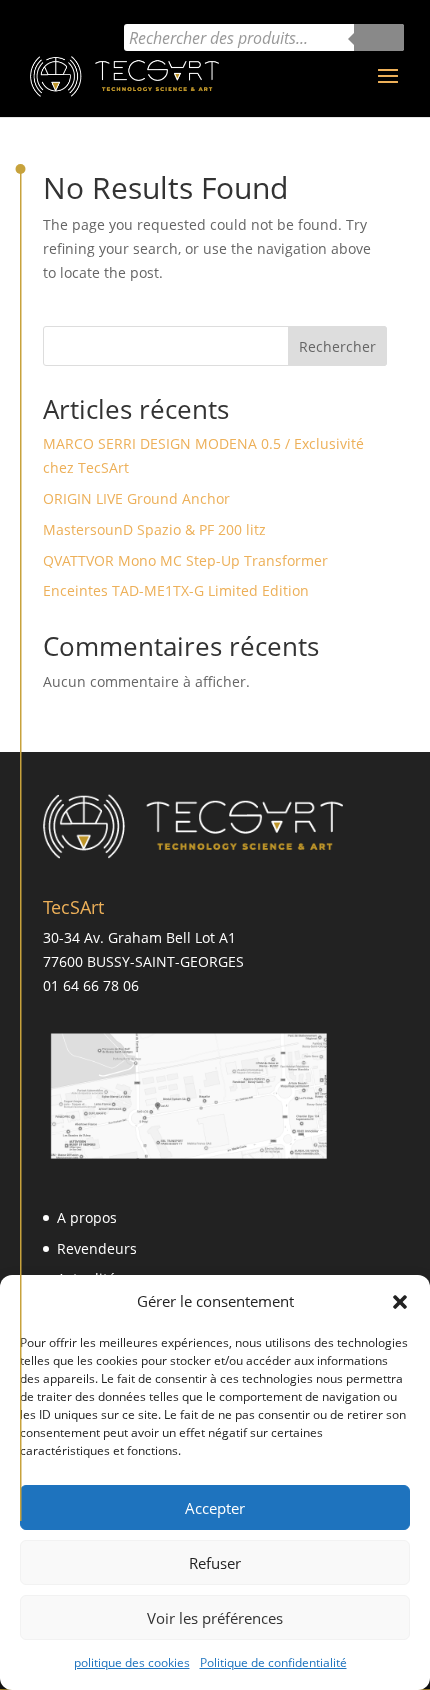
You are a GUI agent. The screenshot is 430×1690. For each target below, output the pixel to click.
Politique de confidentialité (273, 1662)
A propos (87, 1217)
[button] (400, 1302)
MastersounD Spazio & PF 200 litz (154, 529)
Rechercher (337, 346)
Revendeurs (97, 1248)
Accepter (215, 1508)
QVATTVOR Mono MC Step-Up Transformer (185, 560)
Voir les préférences (215, 1618)
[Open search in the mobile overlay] (264, 37)
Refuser (215, 1563)
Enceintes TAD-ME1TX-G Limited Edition (176, 590)
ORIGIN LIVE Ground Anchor (136, 498)
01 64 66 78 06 (91, 985)
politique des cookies (132, 1662)
